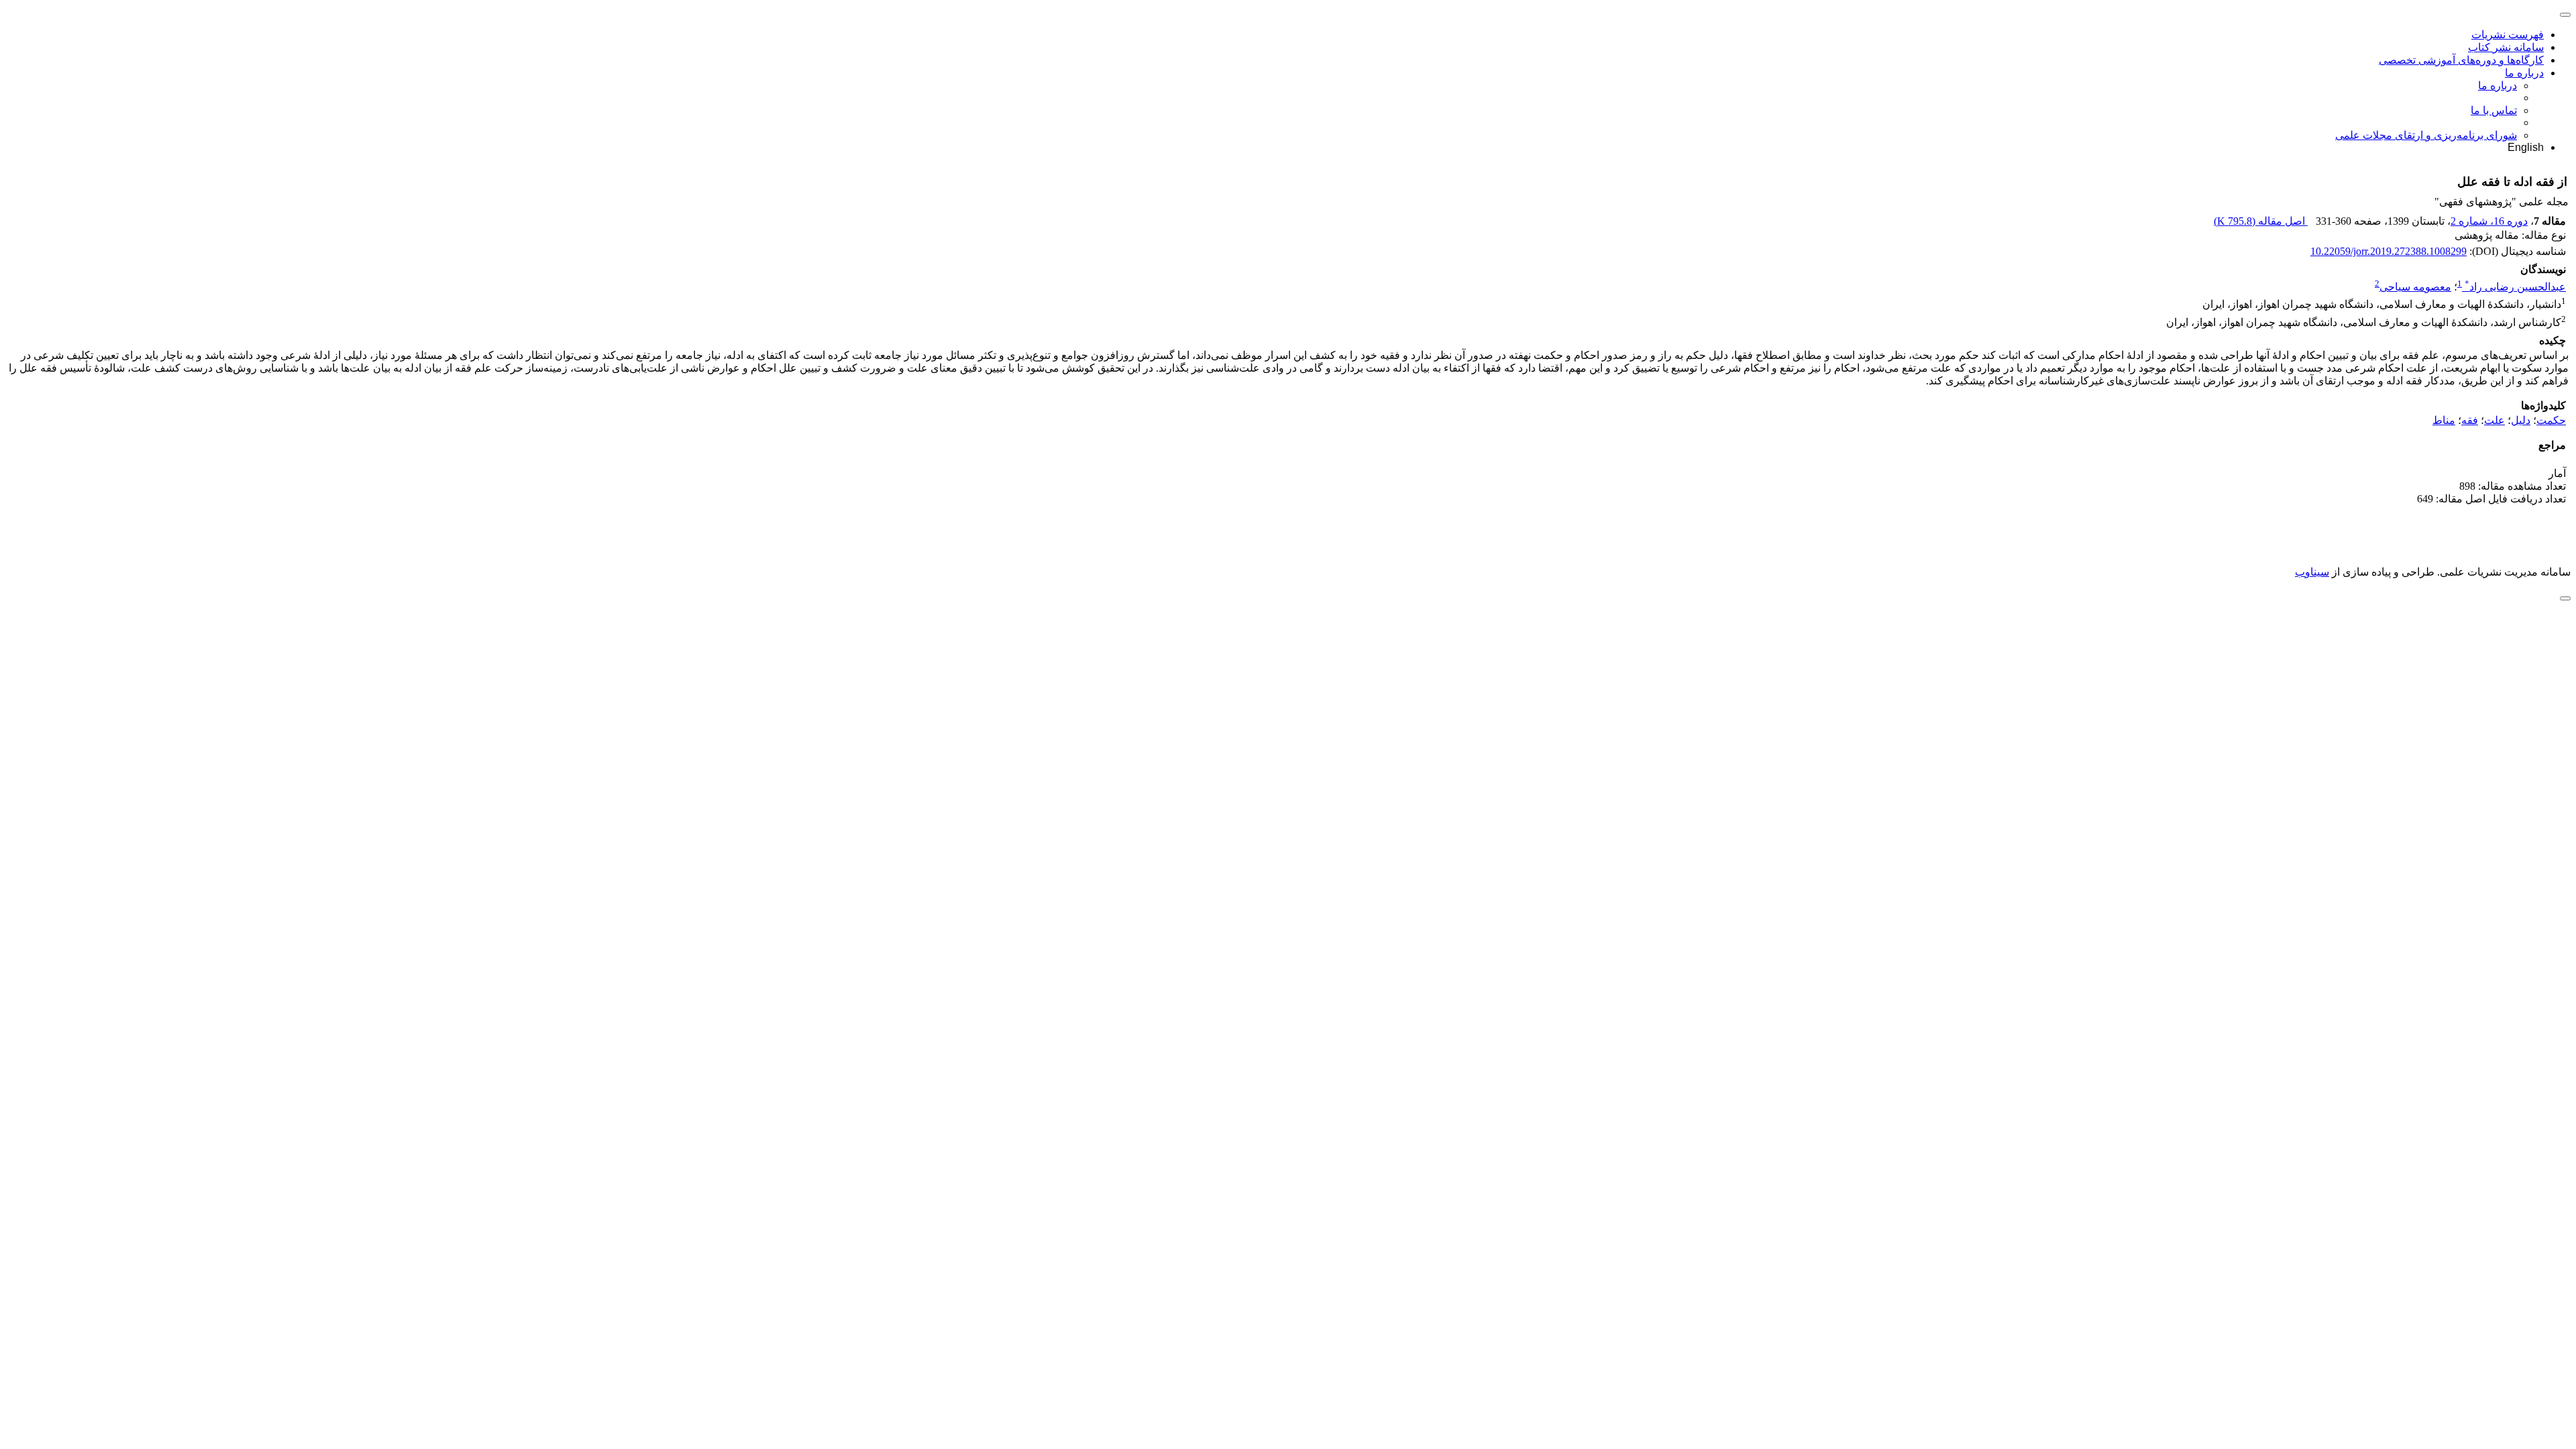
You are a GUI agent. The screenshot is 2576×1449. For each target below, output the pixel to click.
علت (2494, 420)
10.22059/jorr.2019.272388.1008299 (2389, 251)
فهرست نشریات (2508, 35)
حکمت (2551, 420)
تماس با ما (2494, 110)
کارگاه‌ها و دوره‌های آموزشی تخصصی (2461, 60)
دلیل (2521, 420)
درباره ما (2524, 73)
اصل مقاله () (2261, 221)
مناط (2444, 420)
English (2526, 147)
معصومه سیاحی (2415, 287)
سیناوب (2312, 572)
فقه (2470, 420)
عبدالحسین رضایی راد (2515, 287)
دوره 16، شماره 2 (2489, 221)
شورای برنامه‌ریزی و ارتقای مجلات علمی (2426, 135)
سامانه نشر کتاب (2506, 47)
